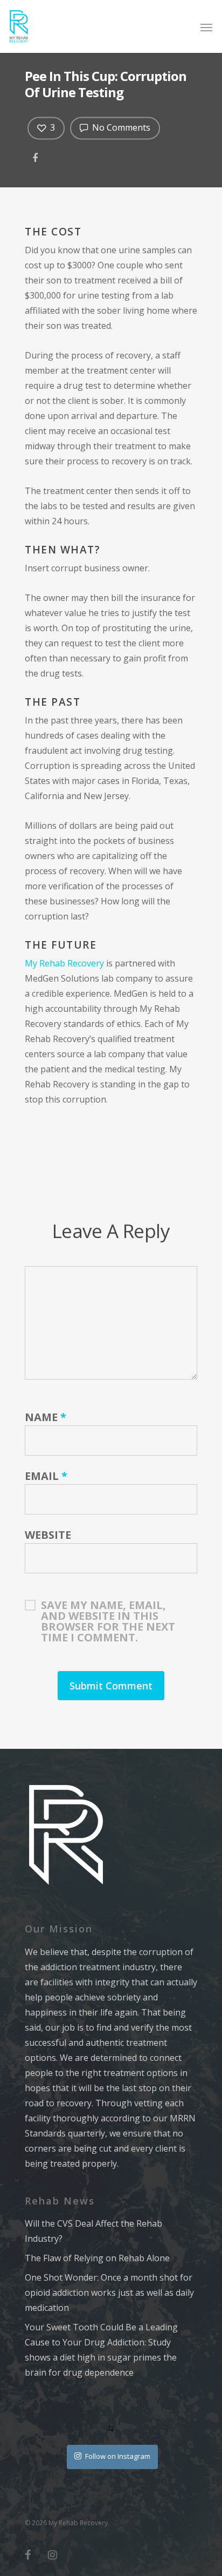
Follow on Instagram (118, 2456)
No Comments (120, 127)
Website (48, 1535)
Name (46, 1417)
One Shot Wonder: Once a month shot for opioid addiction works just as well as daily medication (109, 2293)
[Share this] (36, 156)
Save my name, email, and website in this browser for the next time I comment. (108, 1605)
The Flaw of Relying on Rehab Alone (97, 2258)
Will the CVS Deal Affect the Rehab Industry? (93, 2231)
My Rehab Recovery (64, 963)
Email (46, 1476)
